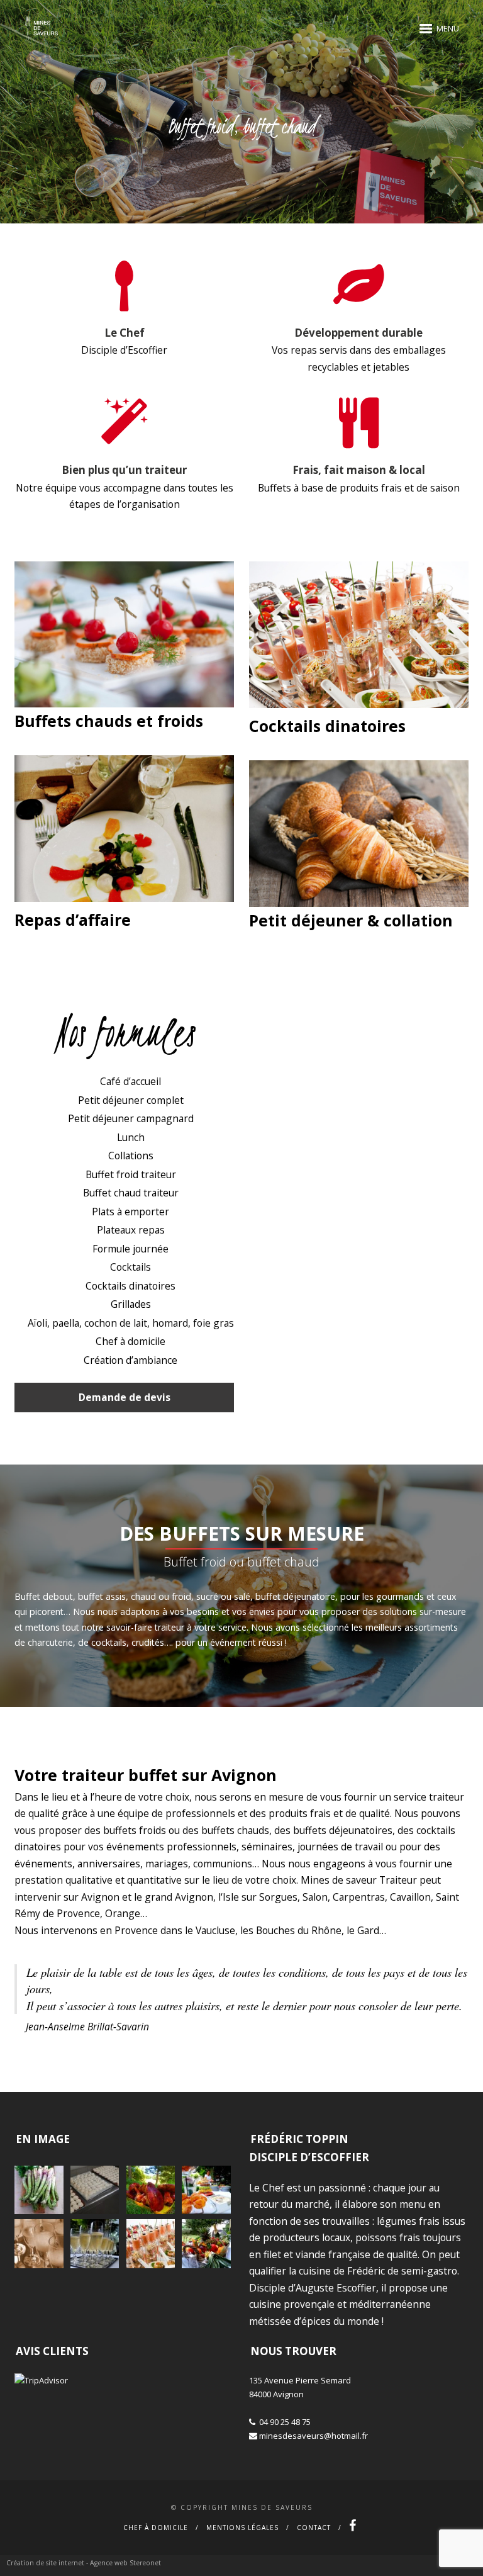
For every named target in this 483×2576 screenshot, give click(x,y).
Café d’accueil (130, 1081)
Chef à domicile (130, 1341)
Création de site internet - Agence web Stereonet (84, 2563)
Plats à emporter (130, 1212)
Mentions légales (242, 2528)
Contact (314, 2528)
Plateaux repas (131, 1230)
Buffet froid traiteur (131, 1174)
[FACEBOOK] (353, 2528)
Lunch (131, 1137)
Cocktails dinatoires (130, 1286)
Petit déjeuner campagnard (131, 1118)
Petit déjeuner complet (131, 1100)
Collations (131, 1156)
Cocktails (130, 1267)
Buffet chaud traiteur (131, 1193)
